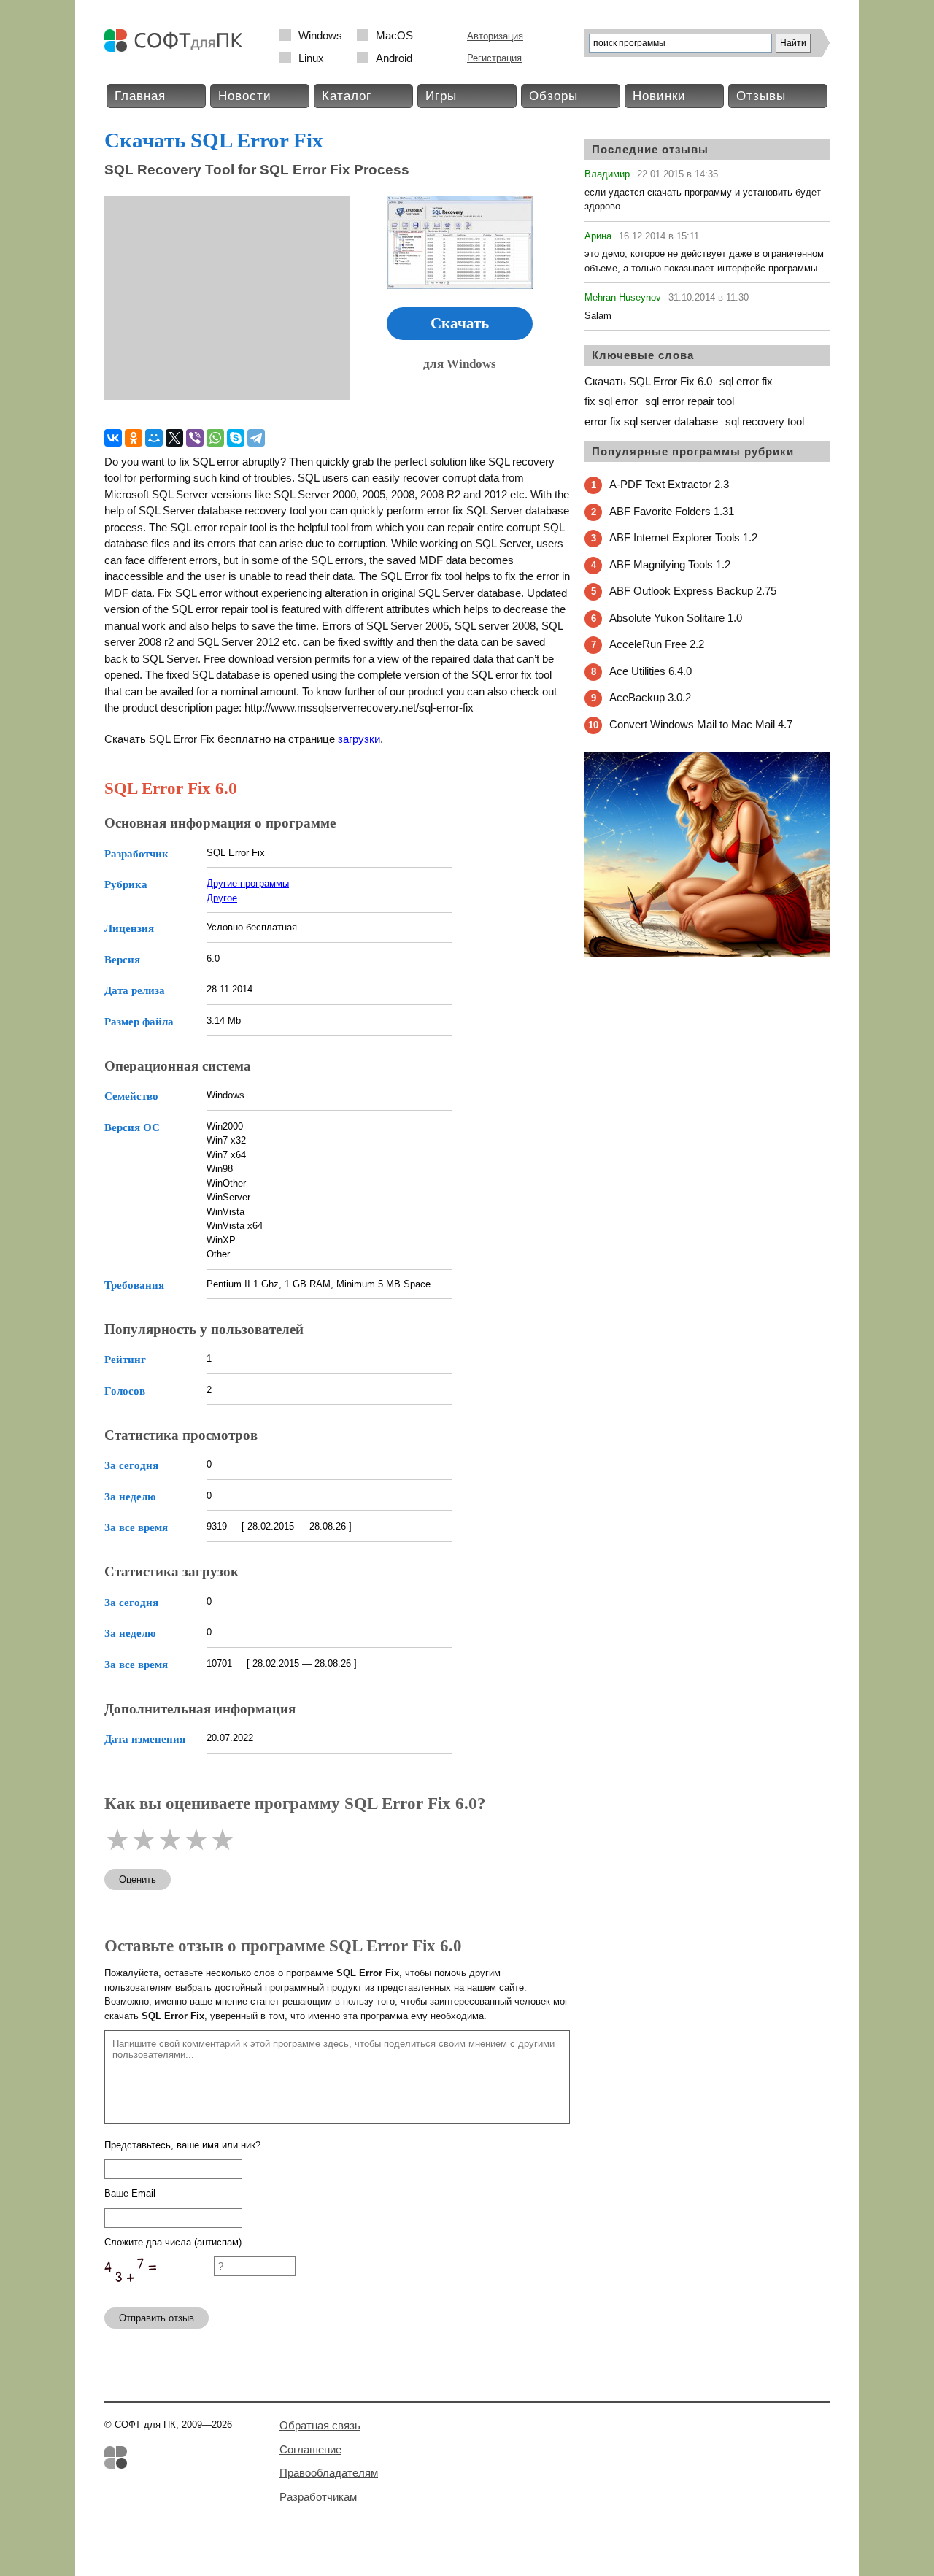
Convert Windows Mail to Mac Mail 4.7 (701, 724)
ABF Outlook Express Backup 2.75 (693, 591)
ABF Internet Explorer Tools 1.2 (683, 537)
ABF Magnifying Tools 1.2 (670, 564)
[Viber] (195, 438)
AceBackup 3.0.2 (650, 697)
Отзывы (761, 96)
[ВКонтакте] (113, 438)
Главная (140, 96)
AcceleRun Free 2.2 (657, 644)
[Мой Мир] (154, 438)
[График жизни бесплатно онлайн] (707, 953)
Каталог (347, 96)
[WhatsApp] (215, 438)
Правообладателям (329, 2473)
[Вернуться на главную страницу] (177, 49)
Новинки (659, 96)
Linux (311, 58)
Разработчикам (318, 2497)
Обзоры (553, 96)
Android (394, 58)
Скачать (460, 323)
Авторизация (495, 36)
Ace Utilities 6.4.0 (651, 671)
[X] (174, 438)
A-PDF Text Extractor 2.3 (669, 484)
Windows (320, 35)
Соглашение (310, 2449)
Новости (245, 96)
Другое (222, 898)
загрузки (359, 739)
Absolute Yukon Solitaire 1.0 (676, 618)
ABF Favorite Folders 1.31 (672, 511)
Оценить (138, 1879)
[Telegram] (256, 438)
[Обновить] (159, 2290)
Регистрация (494, 58)
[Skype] (236, 438)
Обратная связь (320, 2425)
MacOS (394, 35)
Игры (441, 96)
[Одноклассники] (134, 438)
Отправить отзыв (157, 2318)
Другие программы (248, 883)
